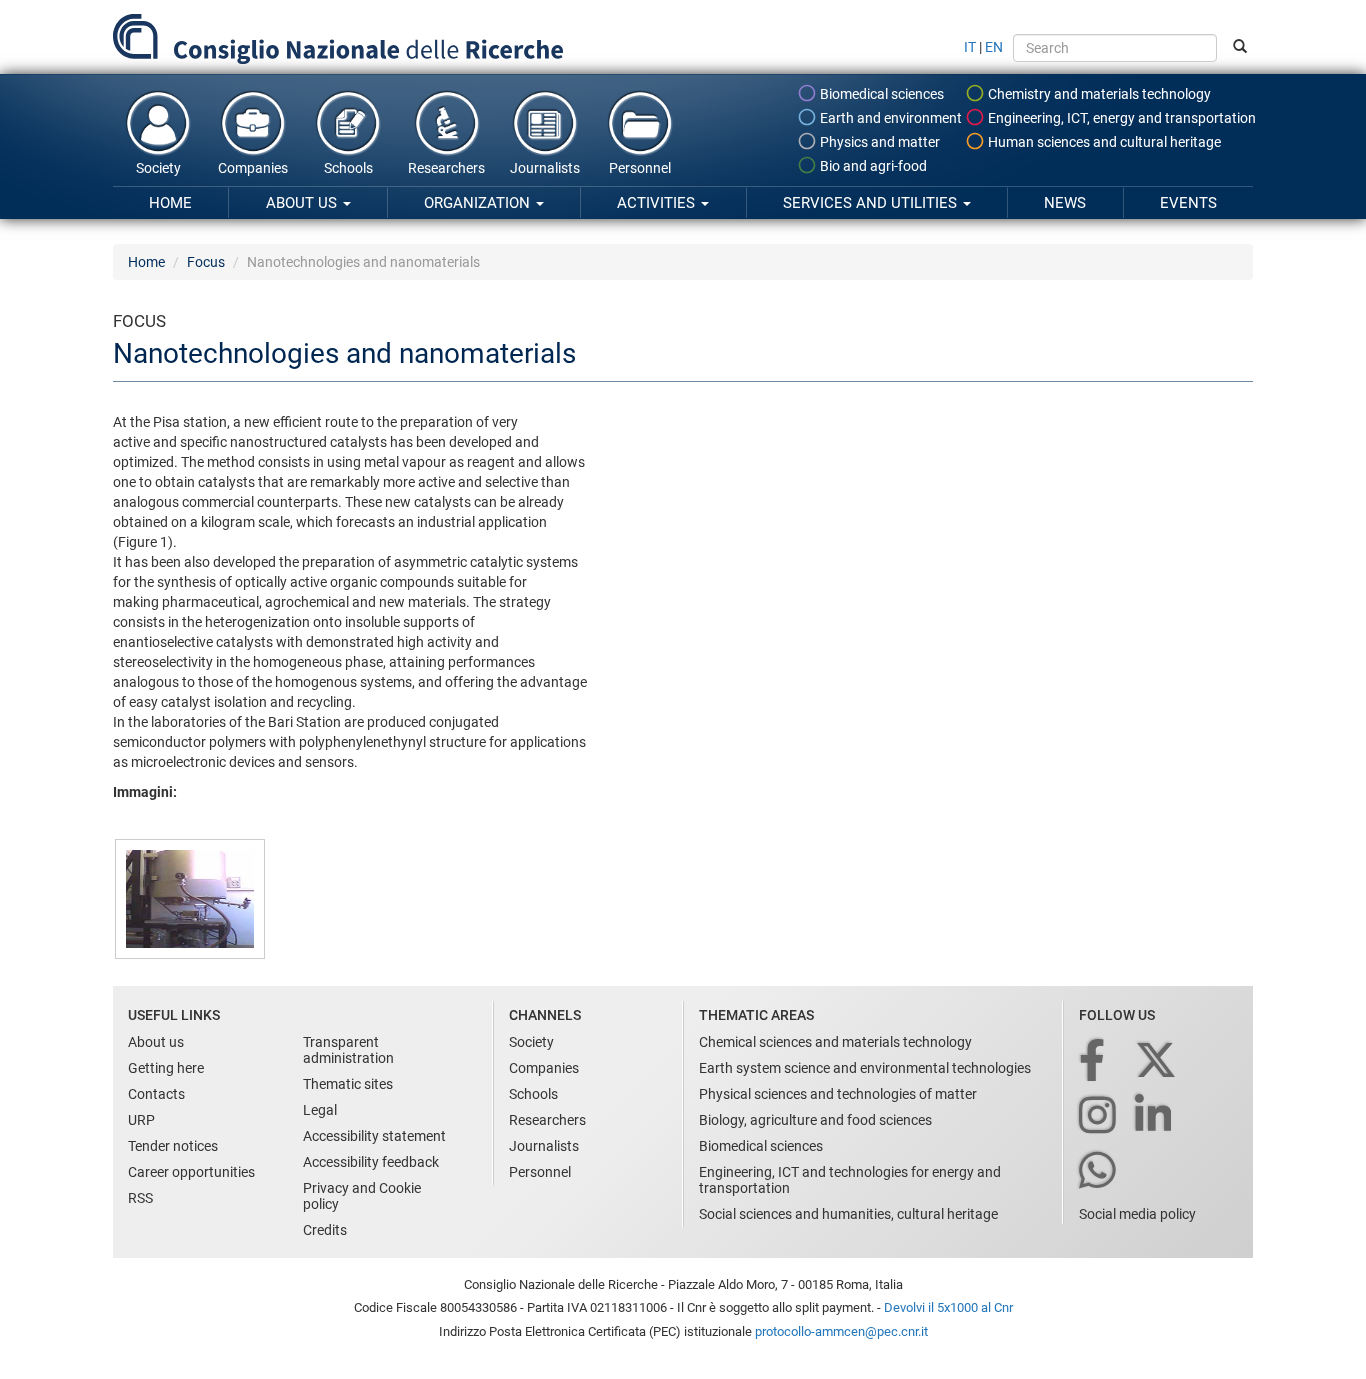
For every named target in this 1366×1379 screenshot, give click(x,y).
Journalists (545, 168)
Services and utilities (872, 203)
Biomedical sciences (880, 94)
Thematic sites (348, 1084)
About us (303, 203)
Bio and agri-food (872, 166)
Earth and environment (889, 118)
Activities (658, 203)
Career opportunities (191, 1172)
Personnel (640, 168)
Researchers (446, 168)
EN (994, 47)
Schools (348, 168)
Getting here (166, 1068)
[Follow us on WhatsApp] (1099, 1171)
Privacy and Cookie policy (362, 1196)
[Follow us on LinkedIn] (1155, 1116)
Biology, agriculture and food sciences (815, 1120)
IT (970, 47)
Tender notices (173, 1146)
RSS (140, 1198)
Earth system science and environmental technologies (865, 1068)
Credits (325, 1230)
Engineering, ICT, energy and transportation (1120, 118)
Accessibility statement (374, 1136)
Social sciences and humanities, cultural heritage (848, 1214)
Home (170, 203)
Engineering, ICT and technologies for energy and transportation (850, 1180)
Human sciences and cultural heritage (1103, 142)
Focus (206, 262)
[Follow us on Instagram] (1099, 1116)
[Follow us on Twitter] (1157, 1061)
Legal (320, 1110)
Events (1188, 203)
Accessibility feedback (371, 1162)
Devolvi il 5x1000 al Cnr (948, 1307)
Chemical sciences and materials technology (835, 1042)
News (1065, 203)
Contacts (156, 1094)
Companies (253, 168)
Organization (479, 203)
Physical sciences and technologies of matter (838, 1094)
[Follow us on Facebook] (1093, 1061)
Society (158, 168)
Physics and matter (878, 142)
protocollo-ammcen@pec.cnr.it (841, 1331)
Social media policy (1137, 1214)
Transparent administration (348, 1050)
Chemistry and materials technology (1098, 94)
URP (141, 1120)
